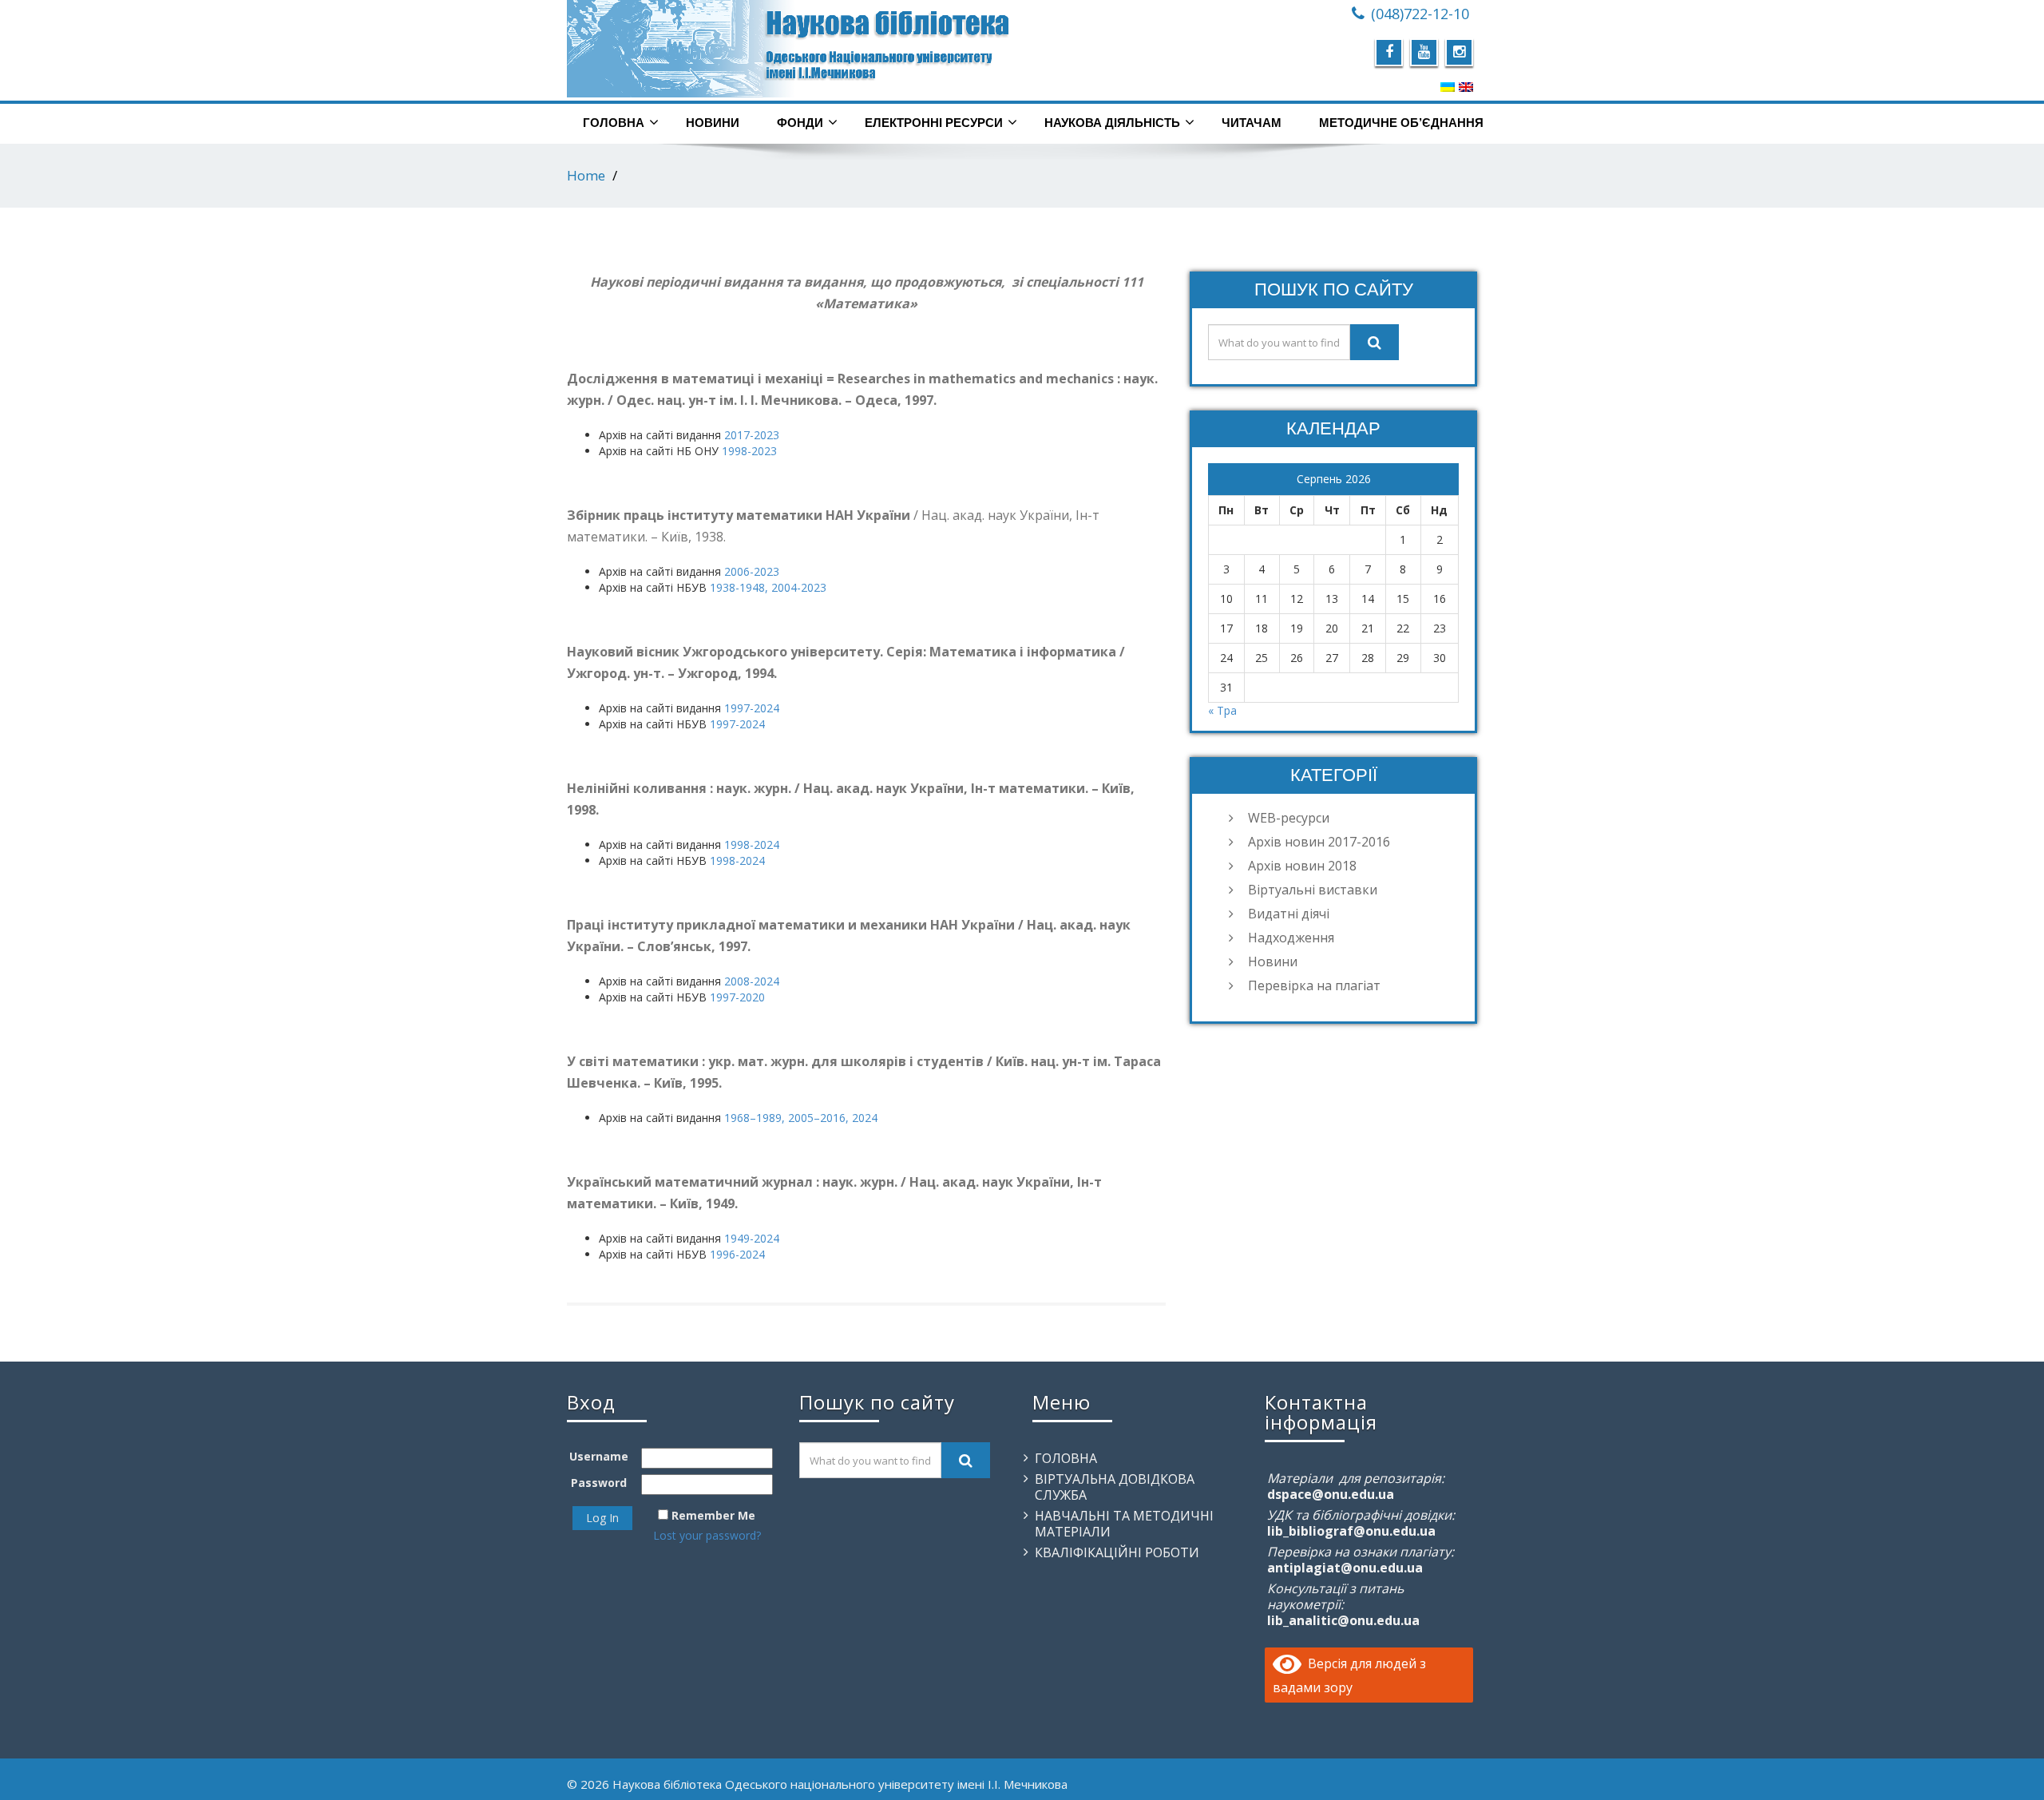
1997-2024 (752, 708)
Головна (614, 123)
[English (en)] (1466, 86)
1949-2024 (752, 1238)
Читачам (1252, 123)
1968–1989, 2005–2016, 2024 (801, 1118)
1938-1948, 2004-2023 (768, 587)
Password (599, 1483)
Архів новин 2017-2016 (1319, 842)
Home (586, 175)
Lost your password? (707, 1535)
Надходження (1291, 938)
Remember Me (713, 1515)
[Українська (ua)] (1448, 86)
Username (599, 1456)
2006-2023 (752, 571)
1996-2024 (737, 1254)
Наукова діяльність (1112, 123)
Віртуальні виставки (1313, 890)
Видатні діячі (1289, 914)
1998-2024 (752, 844)
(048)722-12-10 (1420, 14)
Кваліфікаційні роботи (1117, 1552)
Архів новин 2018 (1302, 866)
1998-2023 (749, 451)
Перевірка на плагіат (1314, 985)
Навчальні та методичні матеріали (1124, 1524)
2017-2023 (752, 435)
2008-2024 (752, 981)
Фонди (800, 123)
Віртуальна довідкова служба (1115, 1487)
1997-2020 (737, 997)
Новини (713, 123)
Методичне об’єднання (1401, 123)
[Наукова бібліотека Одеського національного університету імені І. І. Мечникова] (788, 49)
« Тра (1222, 710)
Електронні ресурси (934, 123)
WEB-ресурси (1289, 818)
